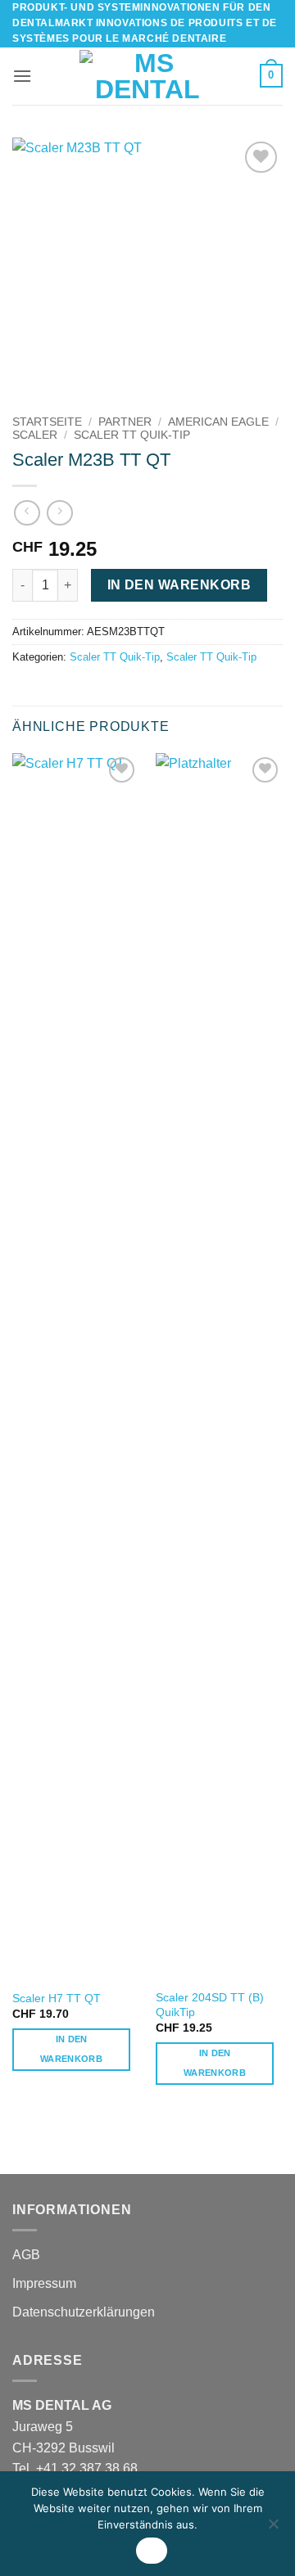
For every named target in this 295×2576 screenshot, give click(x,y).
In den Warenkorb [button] (71, 2049)
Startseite (47, 422)
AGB (26, 2255)
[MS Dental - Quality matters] (147, 76)
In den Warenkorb (179, 585)
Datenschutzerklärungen (84, 2312)
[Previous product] (59, 513)
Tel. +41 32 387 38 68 (75, 2468)
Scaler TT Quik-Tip (132, 435)
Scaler (35, 435)
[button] (22, 76)
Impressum (44, 2283)
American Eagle (218, 422)
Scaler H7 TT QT (57, 1999)
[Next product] (27, 513)
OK (152, 2550)
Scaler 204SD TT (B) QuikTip (210, 2005)
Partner (125, 422)
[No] (273, 2529)
